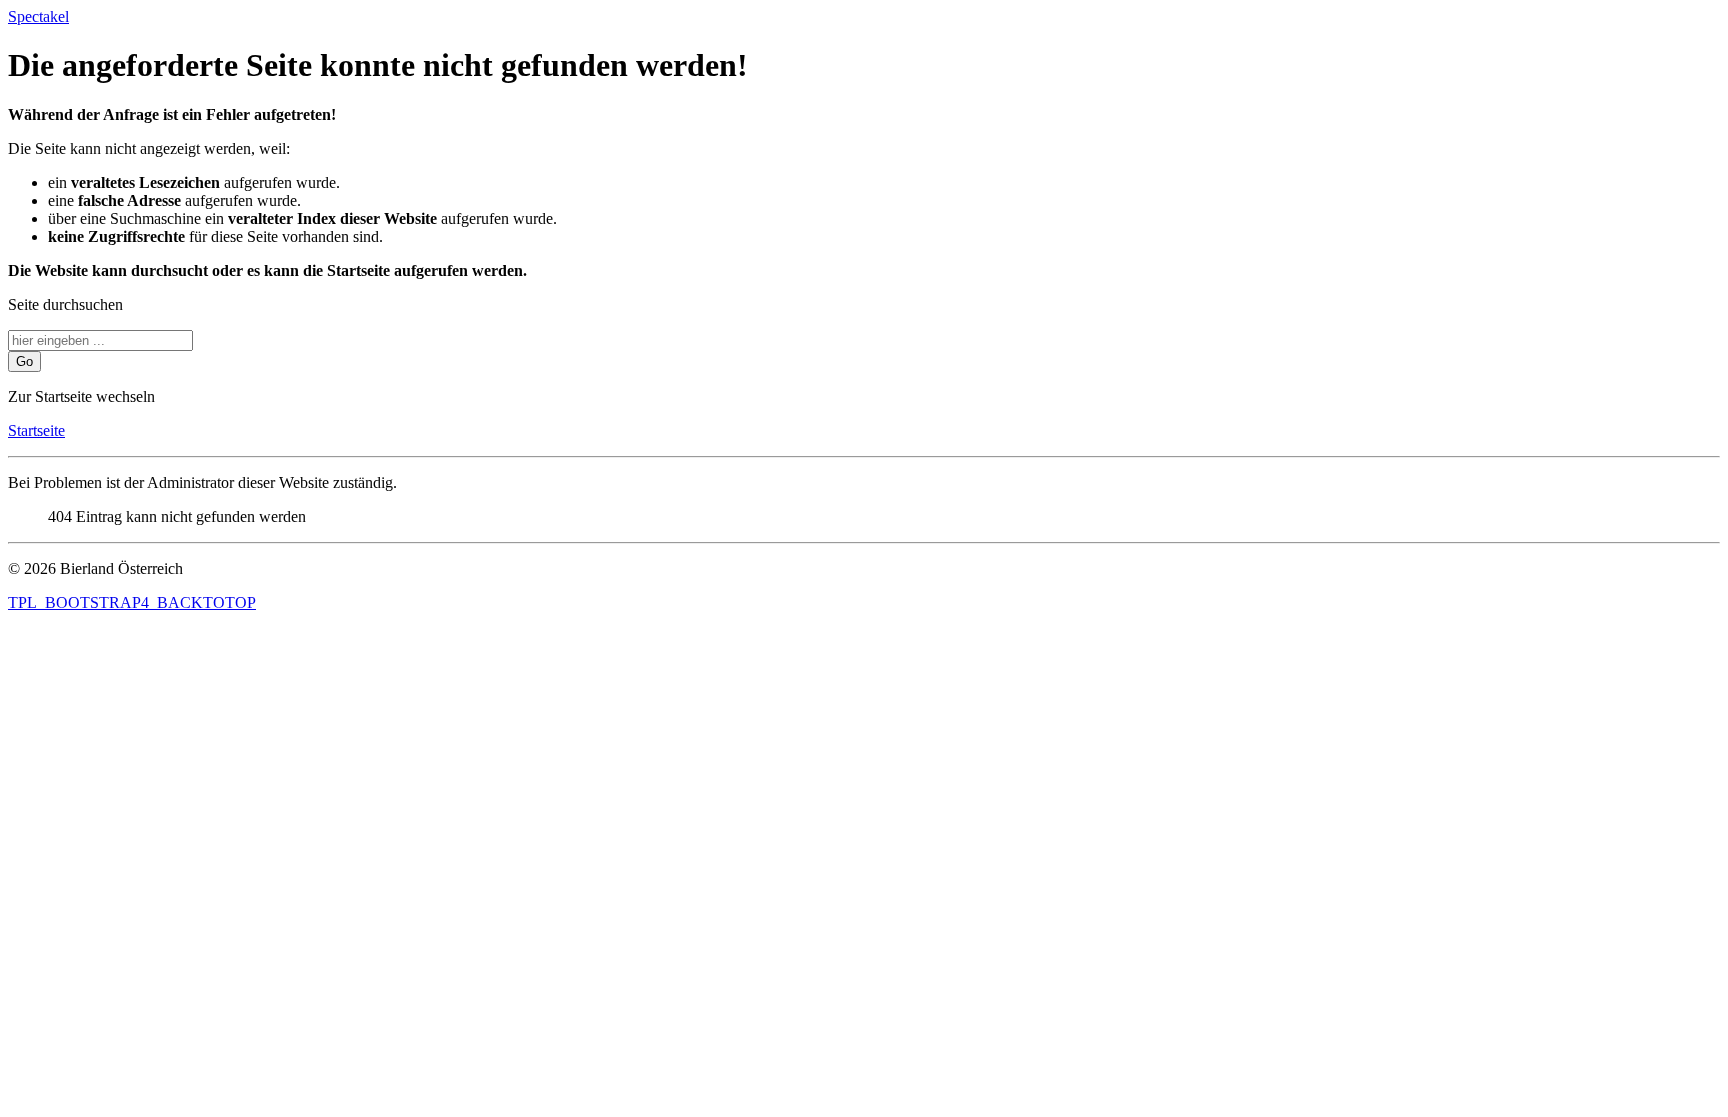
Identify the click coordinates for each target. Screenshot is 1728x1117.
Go (24, 361)
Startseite (36, 430)
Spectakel (38, 16)
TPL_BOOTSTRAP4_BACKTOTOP (132, 602)
